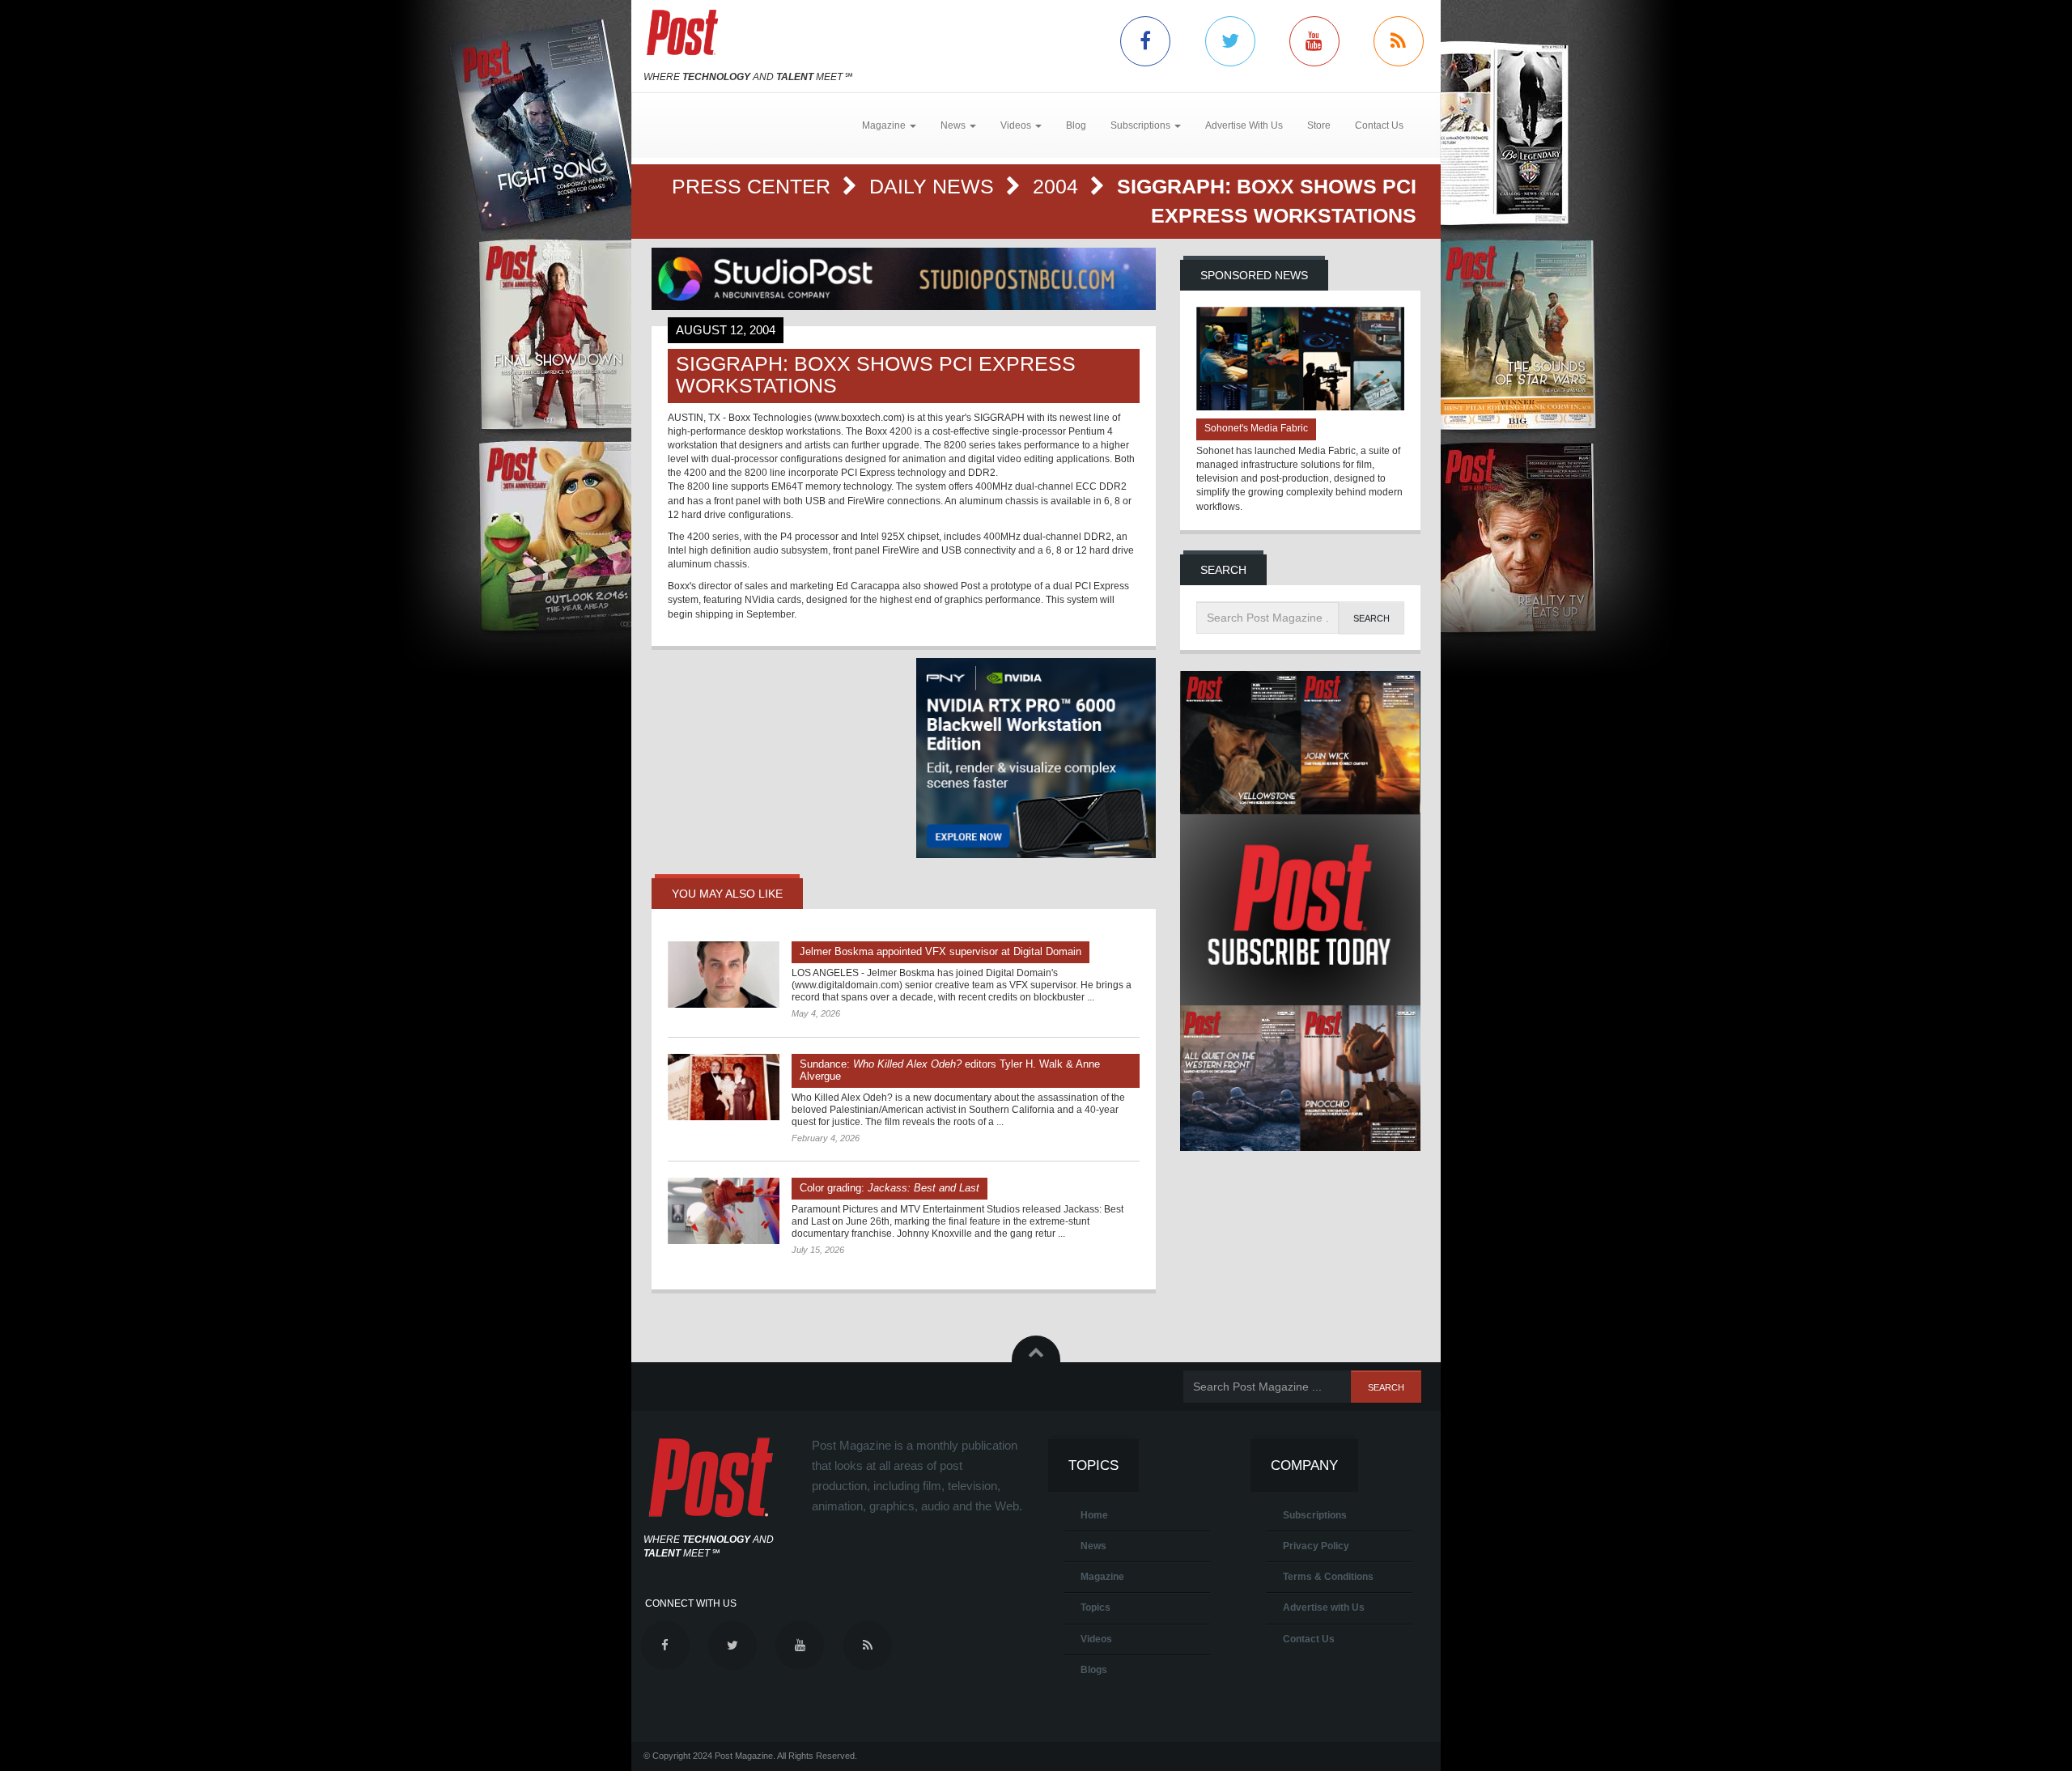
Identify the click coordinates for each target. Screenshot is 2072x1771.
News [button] (954, 125)
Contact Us (1379, 125)
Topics (1095, 1607)
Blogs (1094, 1670)
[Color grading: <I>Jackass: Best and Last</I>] (724, 1211)
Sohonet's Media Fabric (1256, 428)
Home (1094, 1515)
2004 (1058, 186)
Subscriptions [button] (1142, 125)
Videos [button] (1017, 125)
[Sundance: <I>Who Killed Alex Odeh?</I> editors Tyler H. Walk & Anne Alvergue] (724, 1087)
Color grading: (890, 1188)
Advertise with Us (1324, 1607)
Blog (1076, 125)
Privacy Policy (1316, 1546)
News (1093, 1546)
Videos (1096, 1639)
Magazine (1102, 1577)
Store (1319, 125)
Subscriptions (1315, 1515)
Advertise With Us (1244, 125)
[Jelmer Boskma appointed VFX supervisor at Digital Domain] (724, 975)
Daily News (934, 186)
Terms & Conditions (1328, 1577)
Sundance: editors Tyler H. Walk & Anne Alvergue (950, 1070)
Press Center (754, 186)
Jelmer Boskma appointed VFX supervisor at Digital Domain (940, 951)
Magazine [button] (885, 125)
